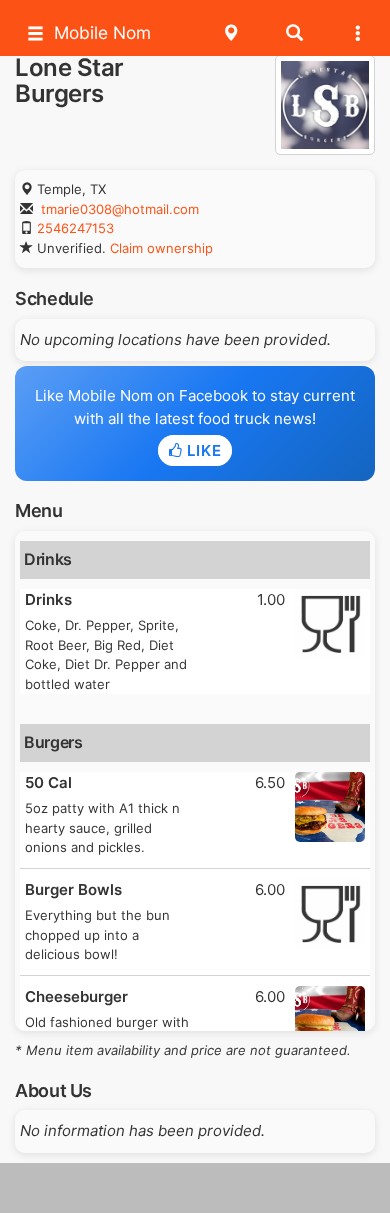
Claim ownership (161, 248)
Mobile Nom (102, 32)
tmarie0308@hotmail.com (120, 209)
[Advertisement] (195, 1188)
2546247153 (75, 228)
